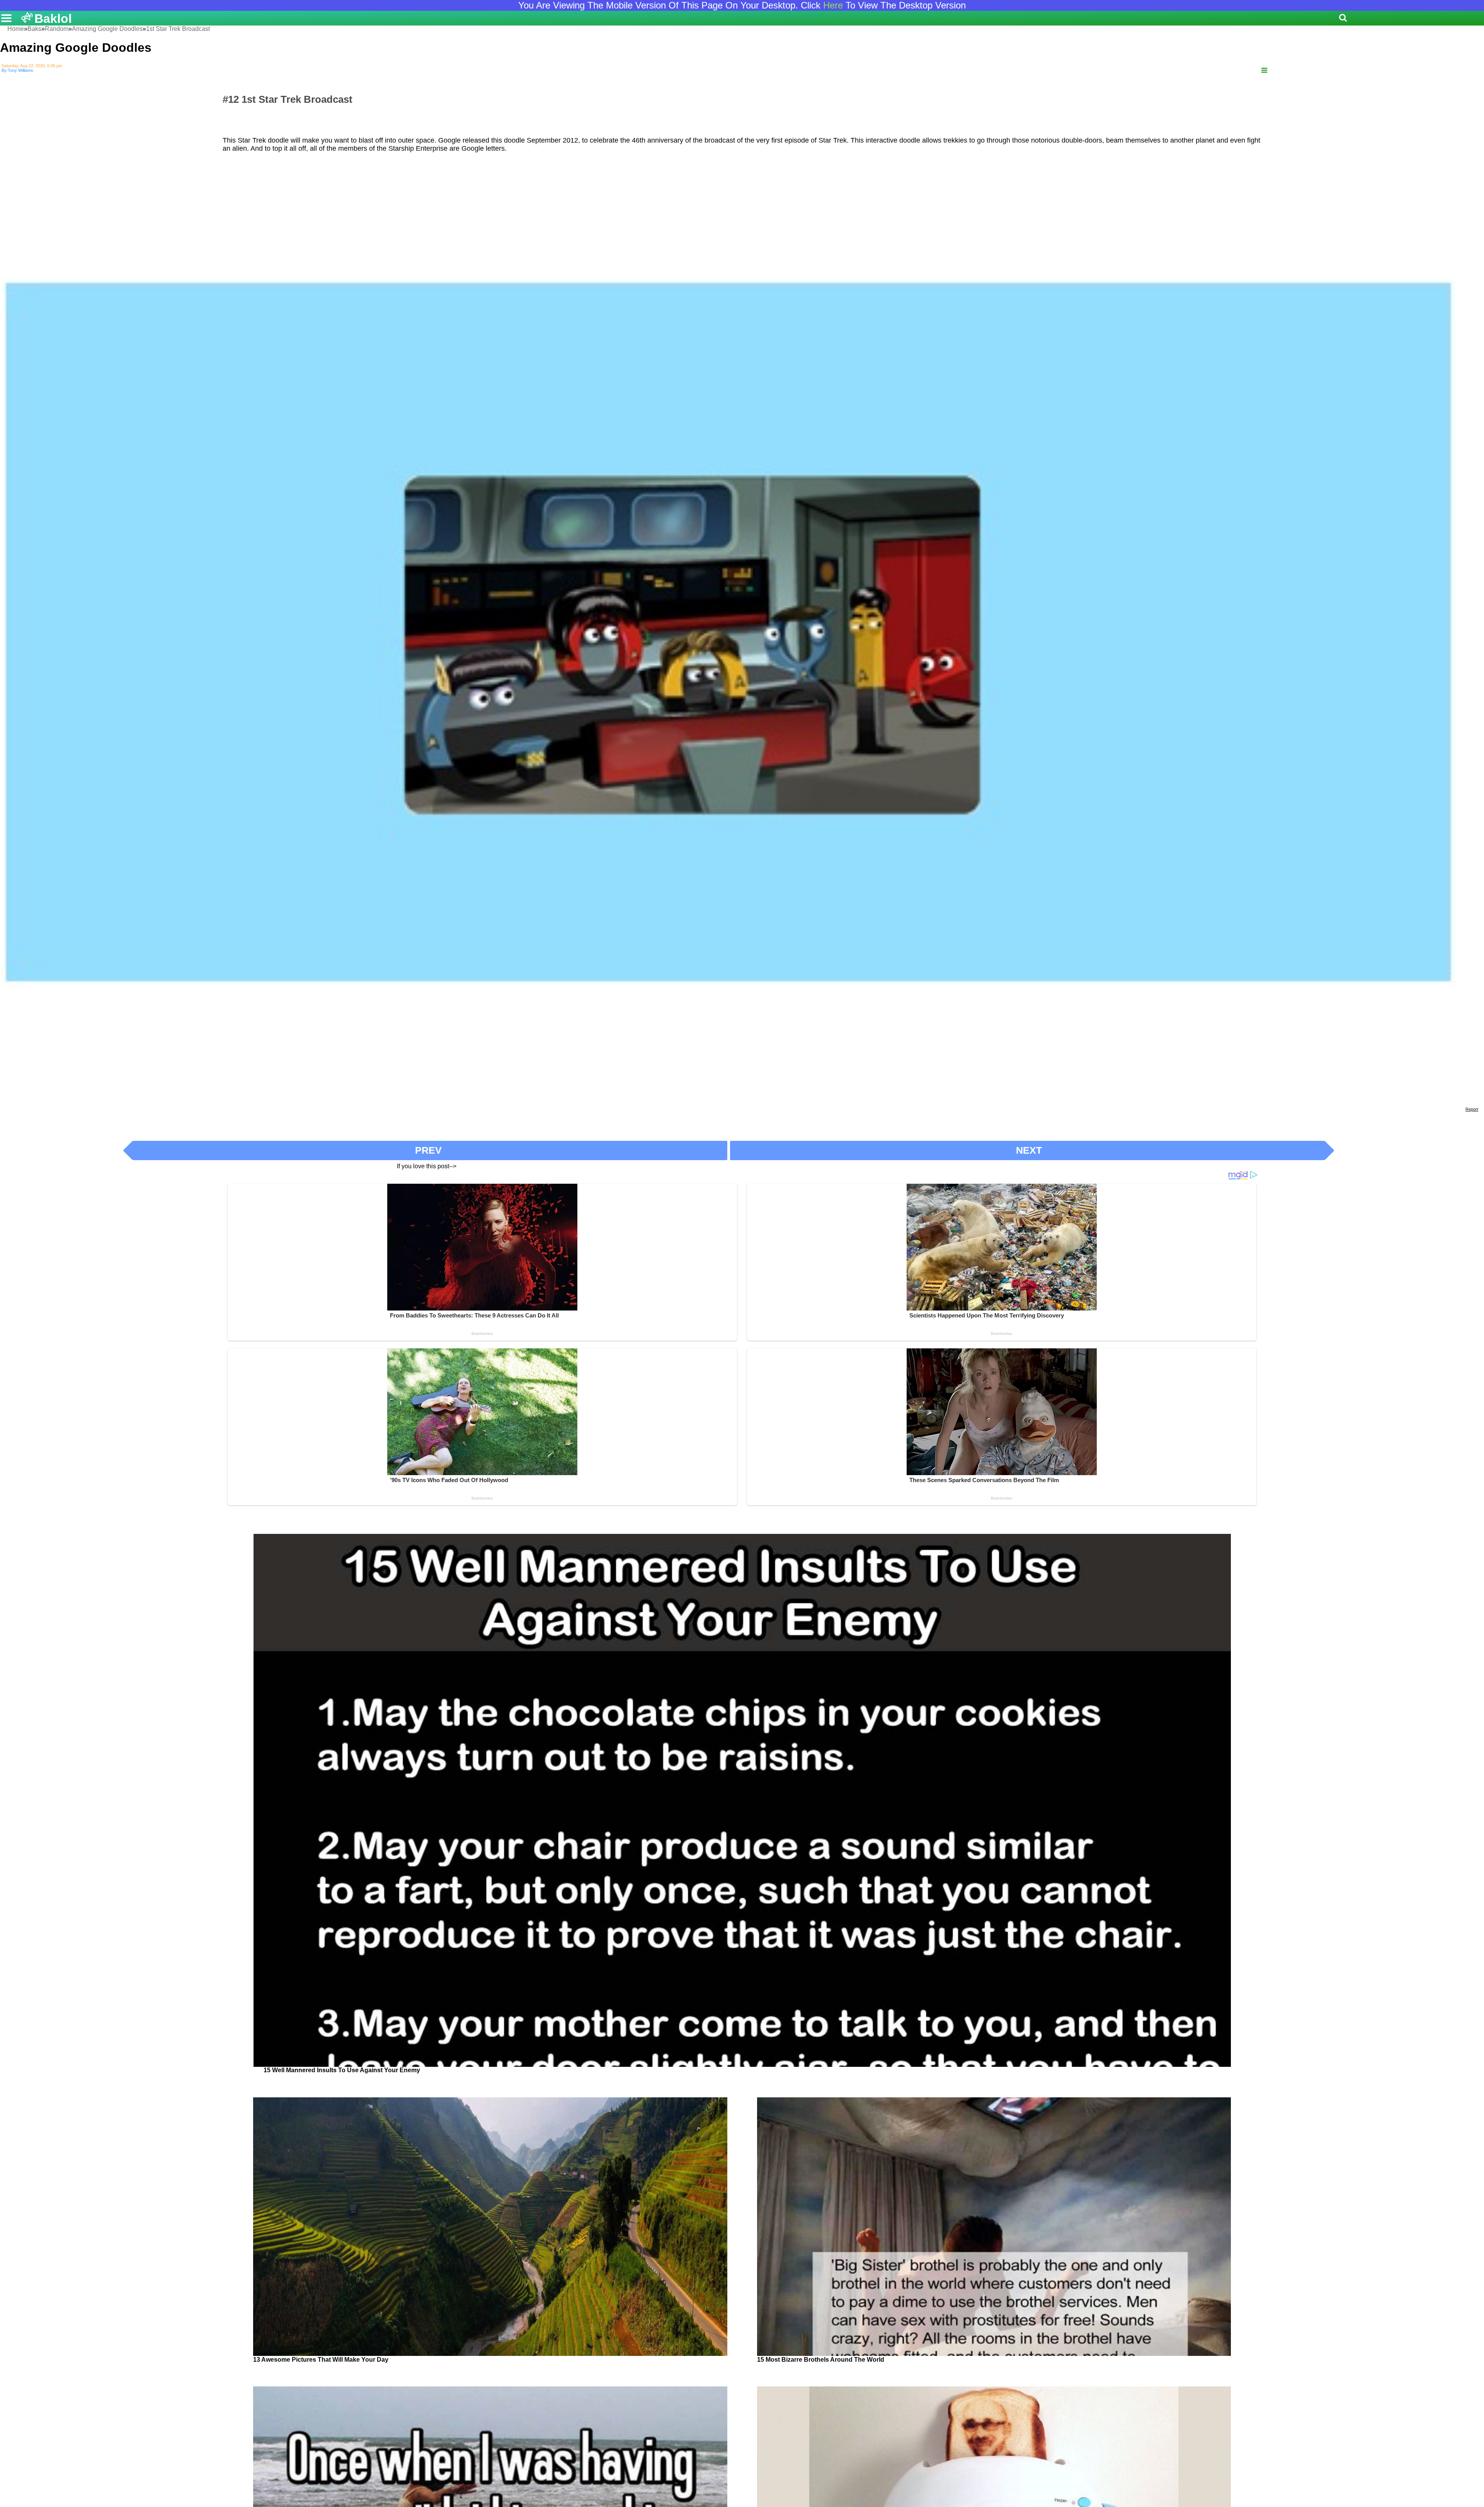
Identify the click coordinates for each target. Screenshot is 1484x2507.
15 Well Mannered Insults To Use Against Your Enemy (342, 2070)
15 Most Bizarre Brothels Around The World (821, 2360)
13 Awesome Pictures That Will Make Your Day (321, 2360)
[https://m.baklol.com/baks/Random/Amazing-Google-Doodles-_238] (1264, 71)
